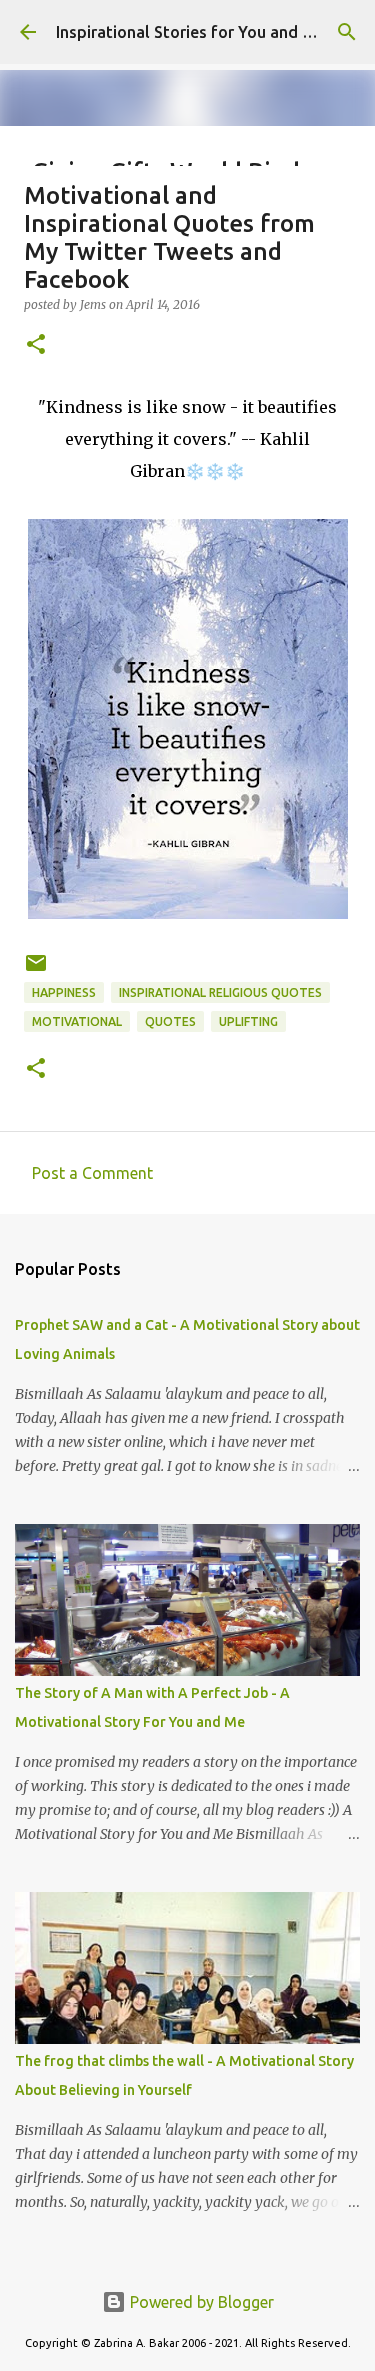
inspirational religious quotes (220, 992)
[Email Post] (36, 970)
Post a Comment (92, 1173)
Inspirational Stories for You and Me (190, 32)
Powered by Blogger (200, 2302)
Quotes (170, 1021)
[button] (36, 345)
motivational (77, 1021)
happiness (64, 992)
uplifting (248, 1021)
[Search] (347, 32)
